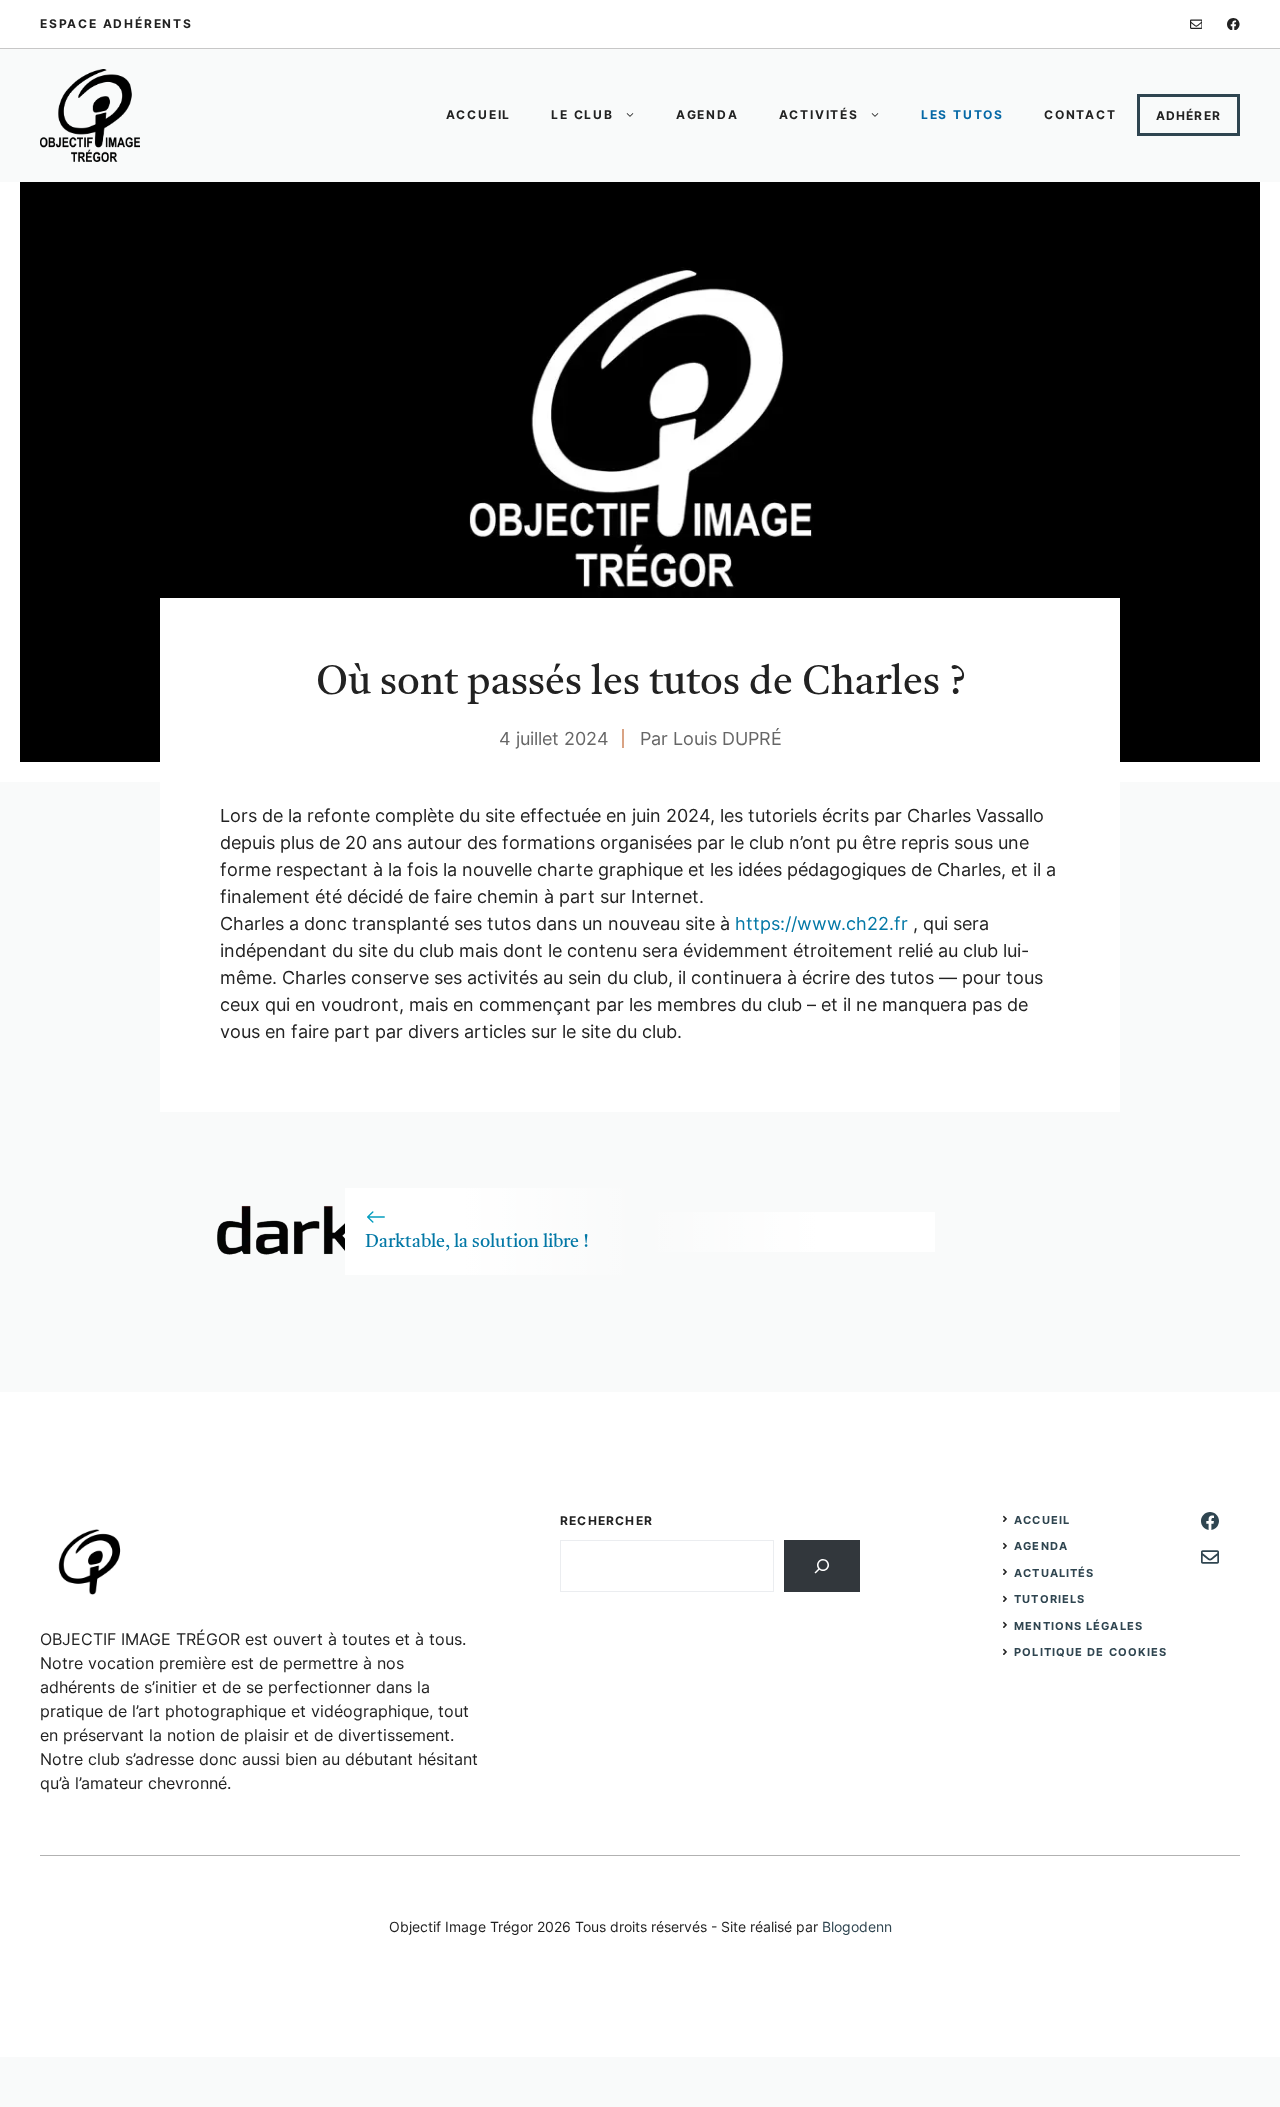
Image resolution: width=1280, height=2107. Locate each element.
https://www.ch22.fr (824, 923)
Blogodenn (857, 1926)
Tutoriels (1049, 1599)
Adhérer (1188, 115)
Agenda (707, 114)
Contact (1080, 114)
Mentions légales (1078, 1626)
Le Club (582, 114)
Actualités (1054, 1573)
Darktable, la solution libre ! (477, 1242)
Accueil (479, 114)
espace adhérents (116, 23)
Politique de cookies (1090, 1652)
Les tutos (962, 114)
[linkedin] (1196, 24)
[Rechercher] (822, 1566)
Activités (819, 114)
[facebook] (1233, 24)
